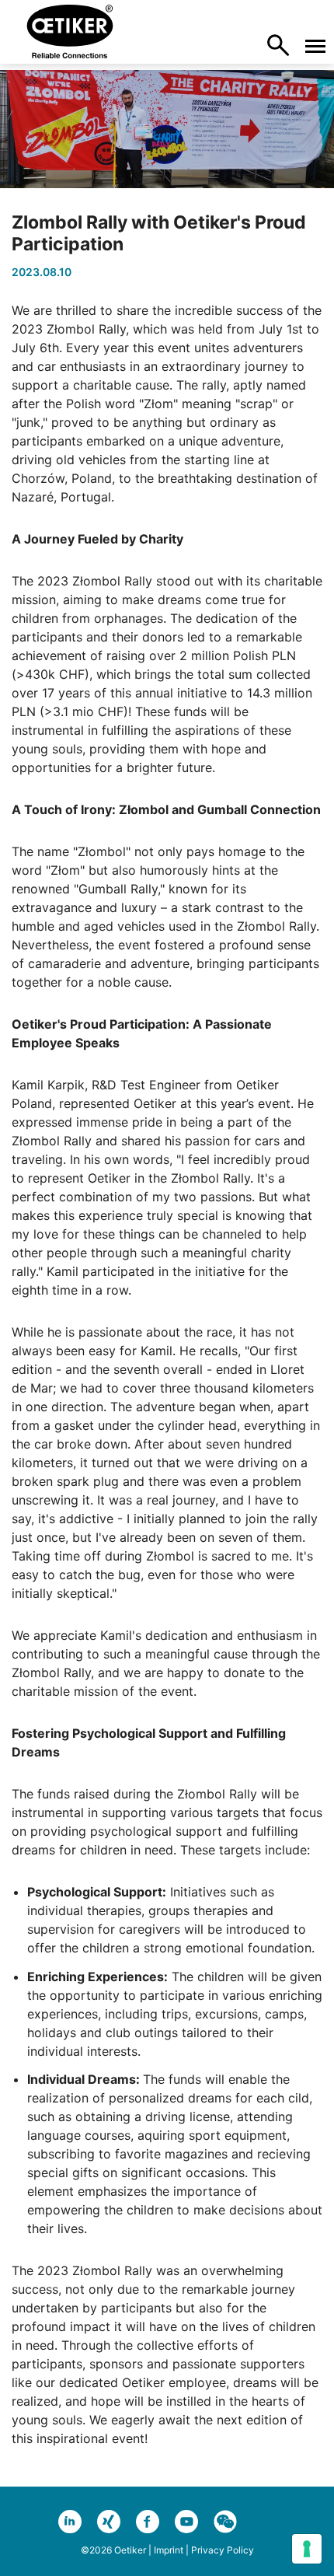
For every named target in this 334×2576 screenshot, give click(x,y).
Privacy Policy (223, 2550)
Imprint (169, 2550)
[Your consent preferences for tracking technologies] (307, 2549)
